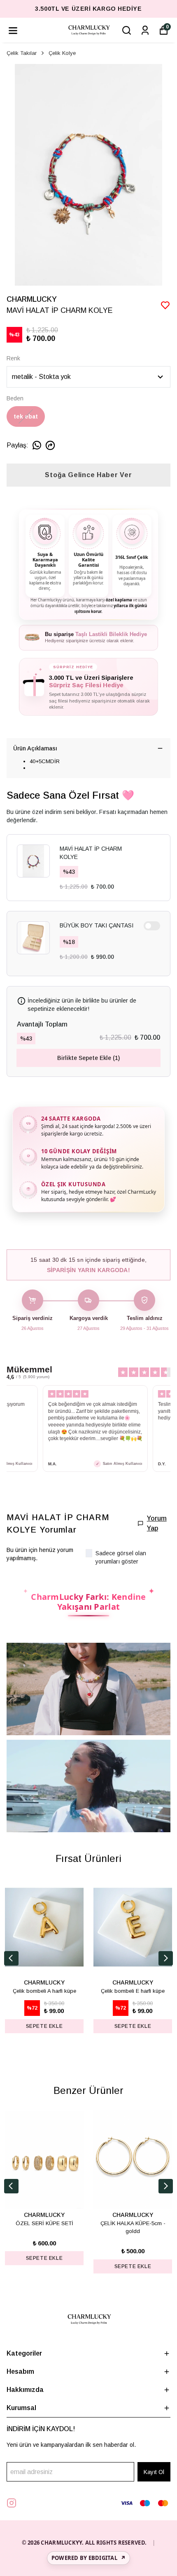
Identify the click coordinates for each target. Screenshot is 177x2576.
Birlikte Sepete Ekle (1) (88, 1058)
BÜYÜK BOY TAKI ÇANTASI (97, 925)
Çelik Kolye (62, 53)
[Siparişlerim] (145, 30)
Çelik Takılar (22, 53)
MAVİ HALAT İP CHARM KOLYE (91, 853)
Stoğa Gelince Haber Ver (88, 475)
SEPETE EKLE (44, 2026)
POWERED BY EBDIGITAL (88, 2558)
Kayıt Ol (154, 2472)
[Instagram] (12, 2503)
